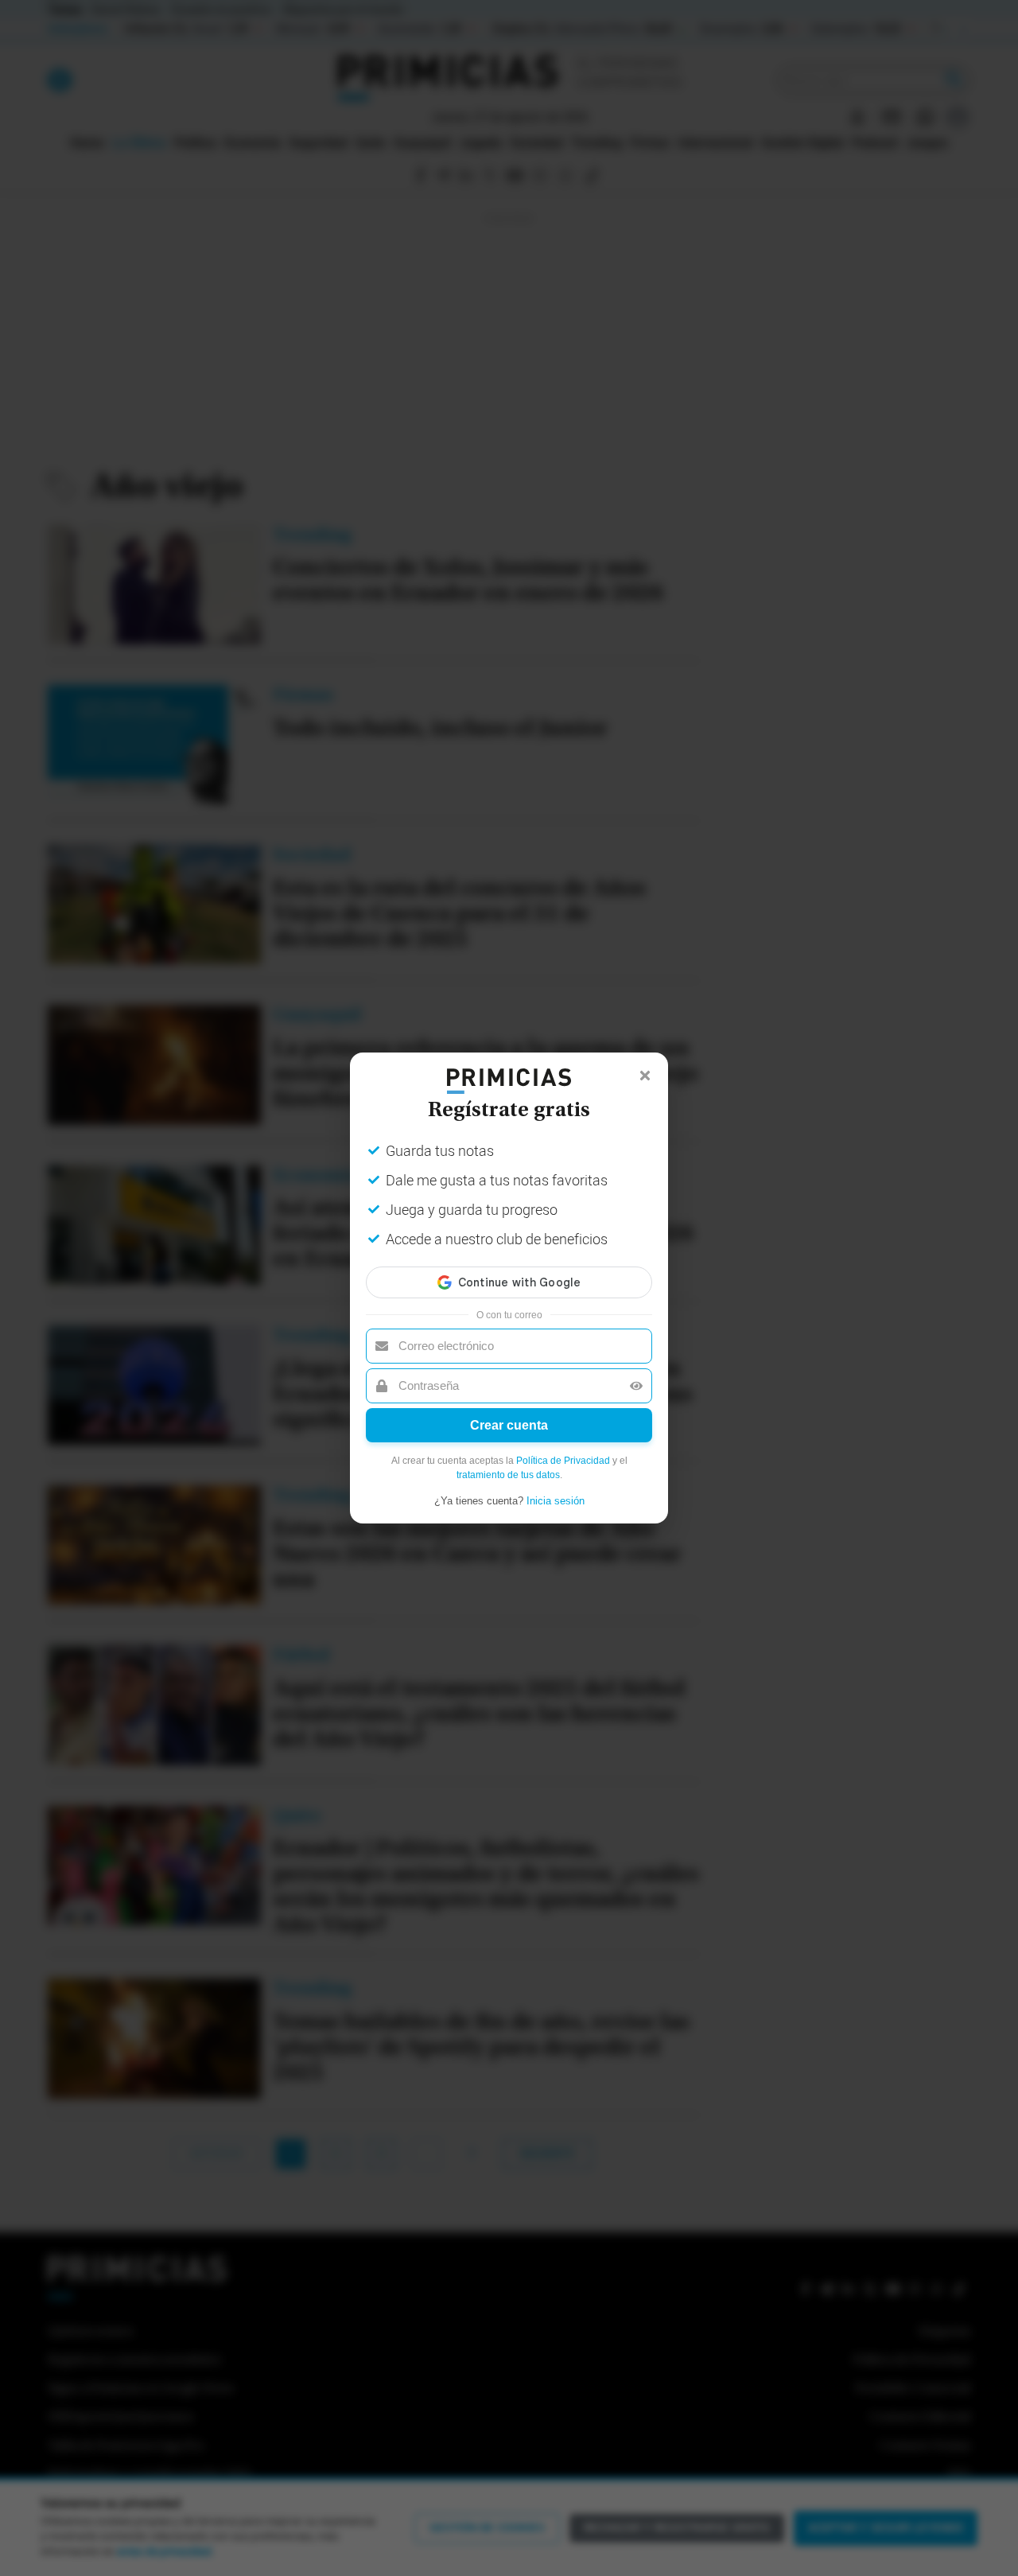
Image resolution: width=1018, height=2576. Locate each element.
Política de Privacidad (563, 1461)
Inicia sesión (556, 1501)
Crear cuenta (509, 1425)
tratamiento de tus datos (508, 1475)
